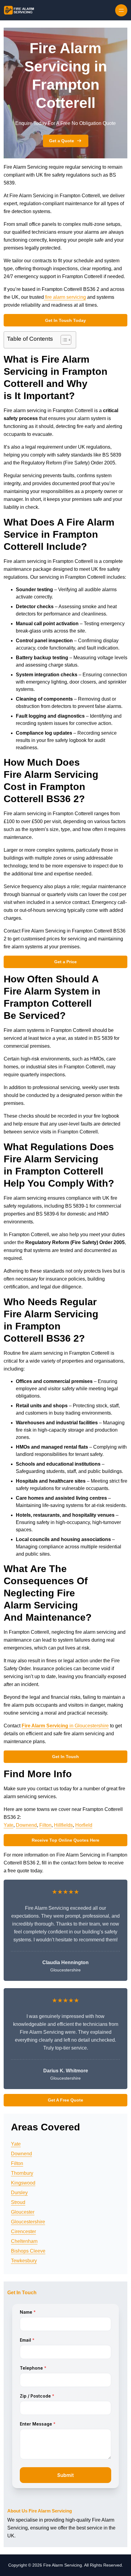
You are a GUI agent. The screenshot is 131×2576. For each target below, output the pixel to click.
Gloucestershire (28, 2222)
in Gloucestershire (65, 1726)
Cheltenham (24, 2241)
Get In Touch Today (65, 320)
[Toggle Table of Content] (63, 340)
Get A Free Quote (65, 2100)
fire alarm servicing (65, 297)
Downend (26, 1825)
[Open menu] (121, 10)
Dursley (19, 2193)
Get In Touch (65, 1757)
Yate (9, 1825)
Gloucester (23, 2212)
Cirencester (23, 2231)
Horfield (84, 1825)
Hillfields (63, 1825)
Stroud (18, 2202)
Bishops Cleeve (28, 2251)
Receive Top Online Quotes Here (65, 1840)
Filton (45, 1825)
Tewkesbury (24, 2261)
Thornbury (22, 2173)
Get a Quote (62, 141)
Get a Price (65, 962)
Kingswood (23, 2183)
